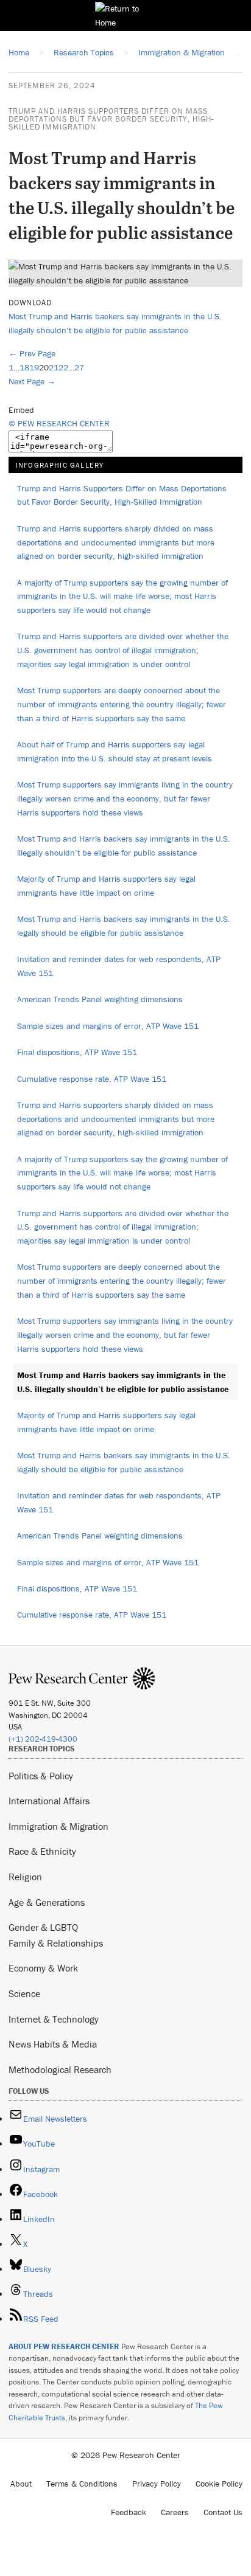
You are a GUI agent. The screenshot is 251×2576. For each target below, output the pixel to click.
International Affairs (49, 1801)
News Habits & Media (53, 2044)
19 (34, 367)
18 (24, 367)
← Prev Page (32, 353)
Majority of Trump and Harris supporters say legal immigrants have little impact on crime (106, 886)
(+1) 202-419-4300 (43, 1739)
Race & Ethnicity (42, 1851)
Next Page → (32, 381)
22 (63, 367)
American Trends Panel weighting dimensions (100, 999)
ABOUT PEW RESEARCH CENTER (64, 2346)
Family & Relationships (56, 1943)
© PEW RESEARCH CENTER (59, 423)
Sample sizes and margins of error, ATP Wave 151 (108, 1026)
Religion (25, 1877)
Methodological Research (60, 2069)
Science (24, 1993)
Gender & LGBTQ (43, 1927)
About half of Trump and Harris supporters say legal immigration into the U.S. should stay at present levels (115, 751)
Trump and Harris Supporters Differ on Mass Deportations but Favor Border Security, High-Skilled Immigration (111, 119)
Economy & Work (43, 1968)
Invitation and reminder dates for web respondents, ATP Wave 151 (119, 966)
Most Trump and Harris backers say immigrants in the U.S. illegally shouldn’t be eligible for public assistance (124, 846)
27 (79, 367)
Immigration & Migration (58, 1826)
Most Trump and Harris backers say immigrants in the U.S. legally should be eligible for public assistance (124, 926)
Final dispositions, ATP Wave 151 (77, 1052)
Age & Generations (47, 1902)
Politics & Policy (41, 1776)
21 (54, 367)
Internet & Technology (54, 2019)
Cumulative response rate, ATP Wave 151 (92, 1079)
